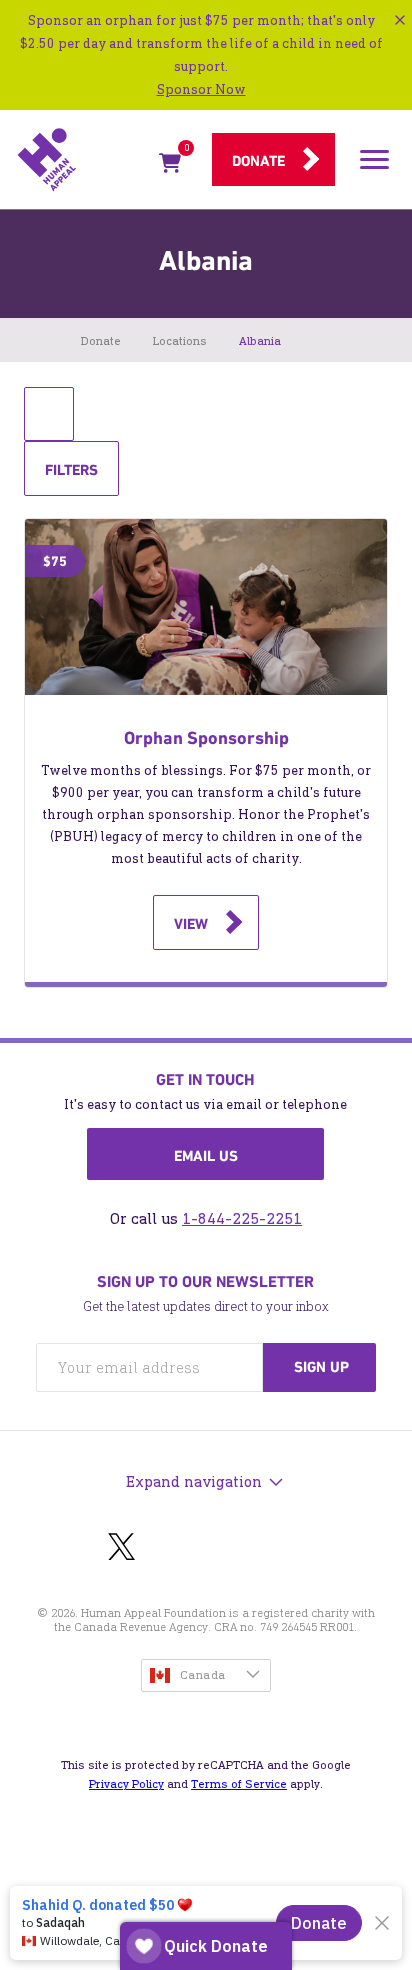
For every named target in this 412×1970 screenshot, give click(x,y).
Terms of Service (239, 1784)
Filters (71, 477)
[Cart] (170, 166)
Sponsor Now (201, 89)
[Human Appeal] (82, 160)
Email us (206, 1156)
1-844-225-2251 (242, 1218)
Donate (258, 161)
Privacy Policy (126, 1784)
